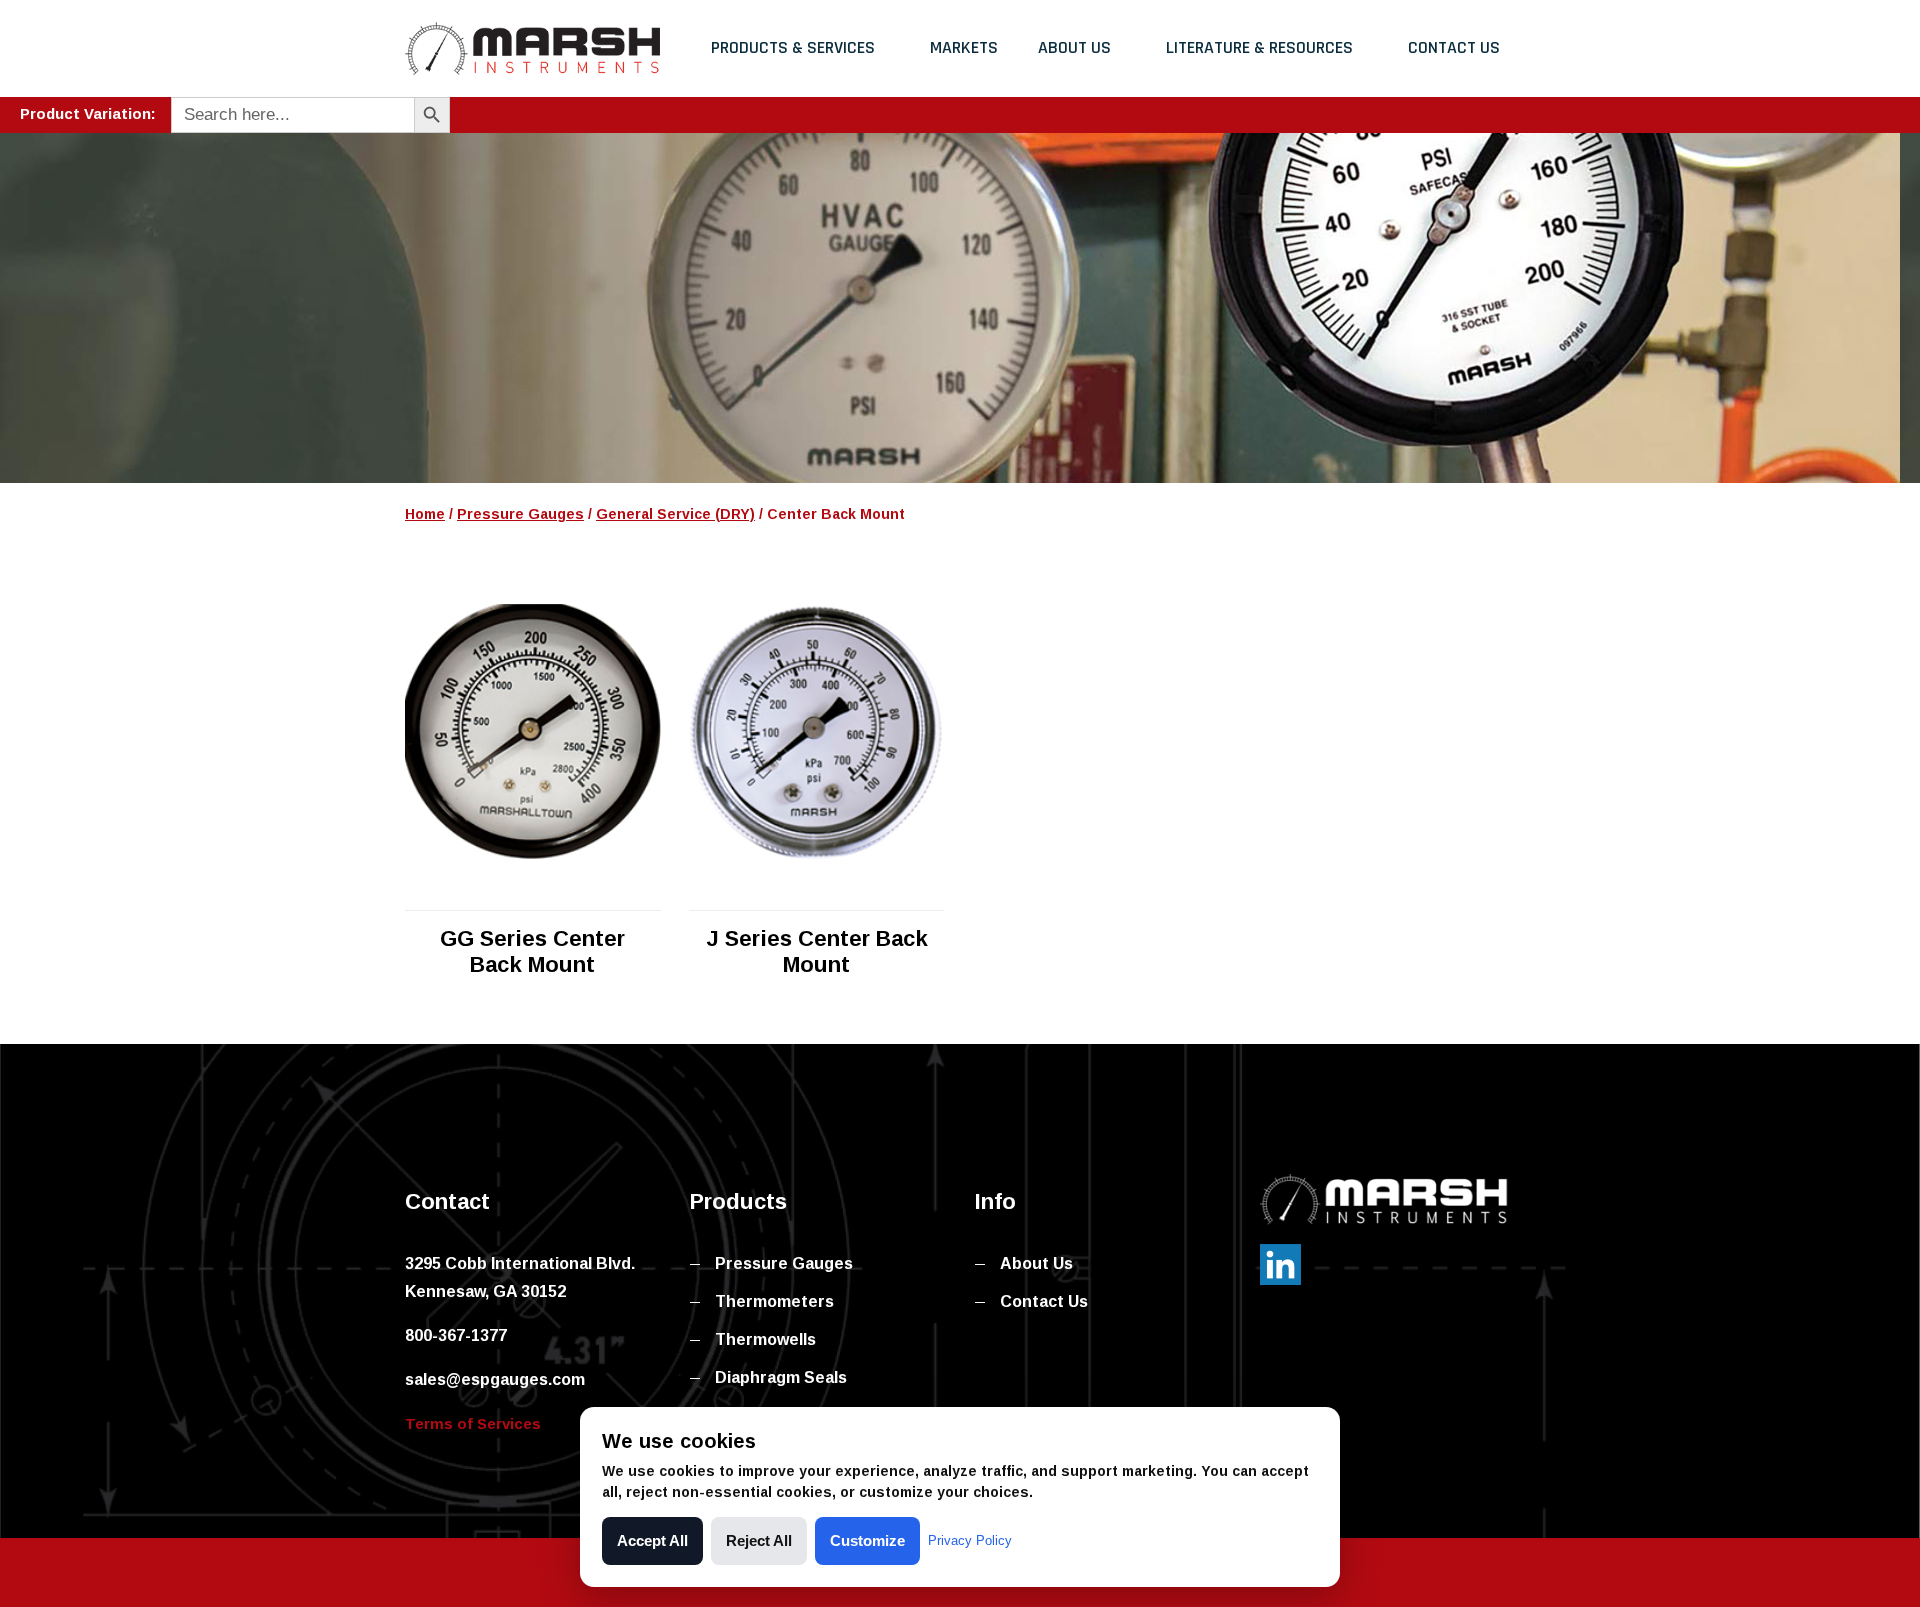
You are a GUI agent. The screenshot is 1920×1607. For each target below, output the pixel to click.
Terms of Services (473, 1423)
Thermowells (765, 1339)
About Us (1074, 47)
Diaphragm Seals (781, 1377)
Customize (867, 1540)
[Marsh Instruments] (532, 48)
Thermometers (774, 1301)
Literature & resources (1259, 47)
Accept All (652, 1540)
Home (425, 514)
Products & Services (793, 47)
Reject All (759, 1540)
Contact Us (1454, 47)
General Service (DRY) (675, 514)
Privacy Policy (970, 1540)
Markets (964, 47)
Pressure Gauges (520, 514)
